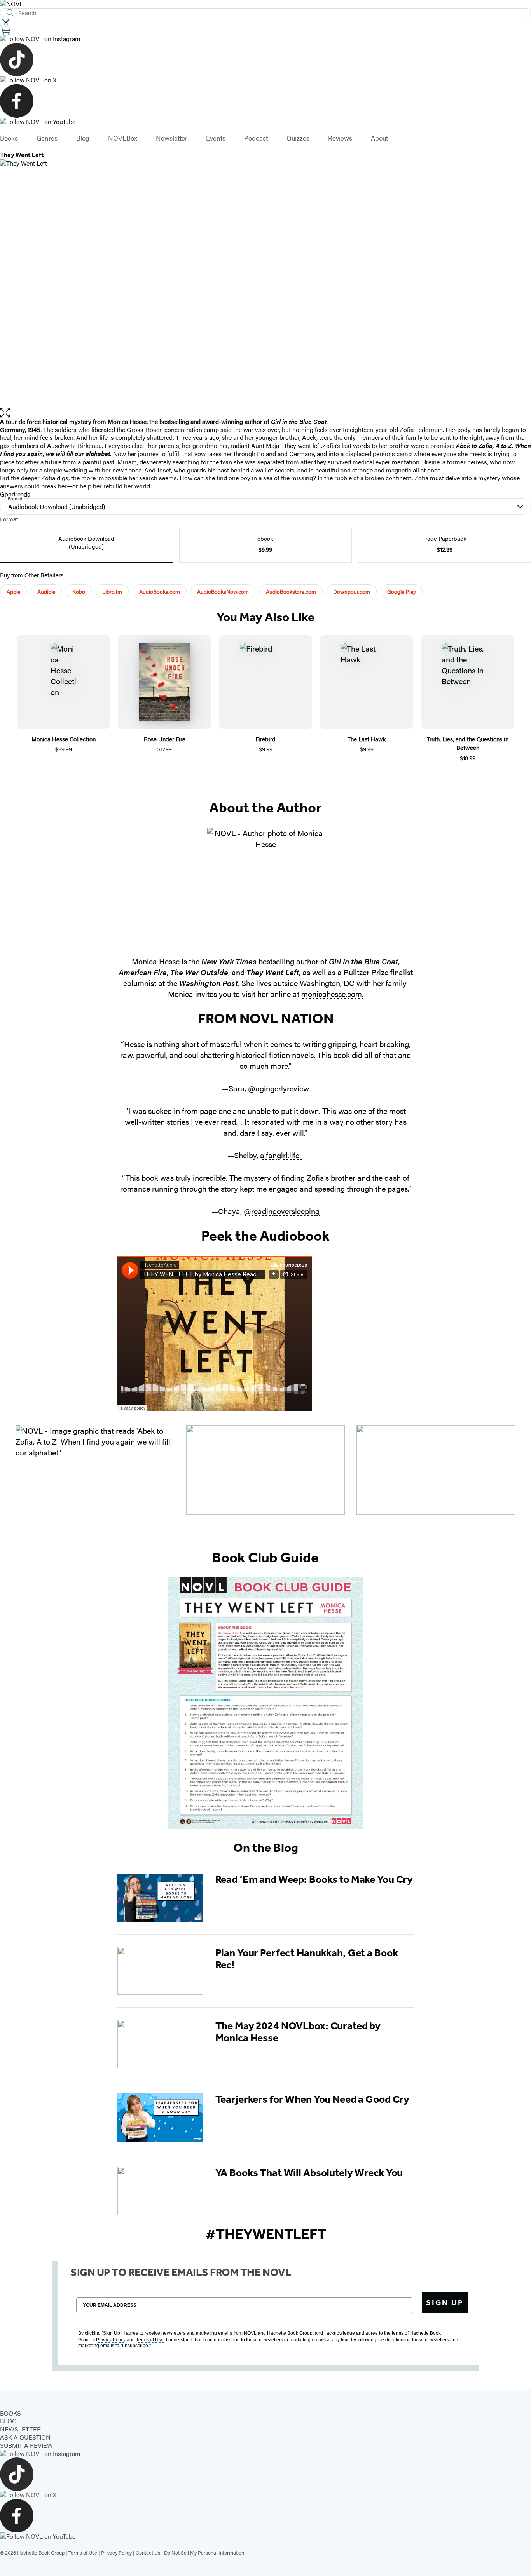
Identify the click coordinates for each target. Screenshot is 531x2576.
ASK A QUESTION (25, 2437)
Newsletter (172, 138)
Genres (47, 138)
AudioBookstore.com (291, 591)
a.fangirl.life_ (282, 1155)
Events (216, 138)
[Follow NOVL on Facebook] (265, 101)
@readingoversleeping (282, 1211)
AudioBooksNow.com (223, 591)
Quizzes (298, 138)
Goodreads (15, 494)
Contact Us (148, 2552)
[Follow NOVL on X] (265, 80)
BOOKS (10, 2413)
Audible (46, 591)
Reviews (340, 138)
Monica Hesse (156, 961)
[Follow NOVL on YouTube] (265, 122)
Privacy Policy (116, 2552)
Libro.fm (112, 591)
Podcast (256, 138)
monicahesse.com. (332, 994)
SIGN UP (445, 2302)
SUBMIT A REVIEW (26, 2445)
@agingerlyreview (279, 1088)
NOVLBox (123, 138)
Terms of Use (83, 2552)
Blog (83, 138)
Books (9, 138)
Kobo (79, 591)
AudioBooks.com (160, 591)
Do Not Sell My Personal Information (204, 2552)
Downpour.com (352, 591)
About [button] (379, 138)
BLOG (8, 2421)
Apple (13, 591)
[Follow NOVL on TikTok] (265, 59)
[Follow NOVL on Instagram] (265, 39)
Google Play (402, 591)
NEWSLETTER (20, 2429)
